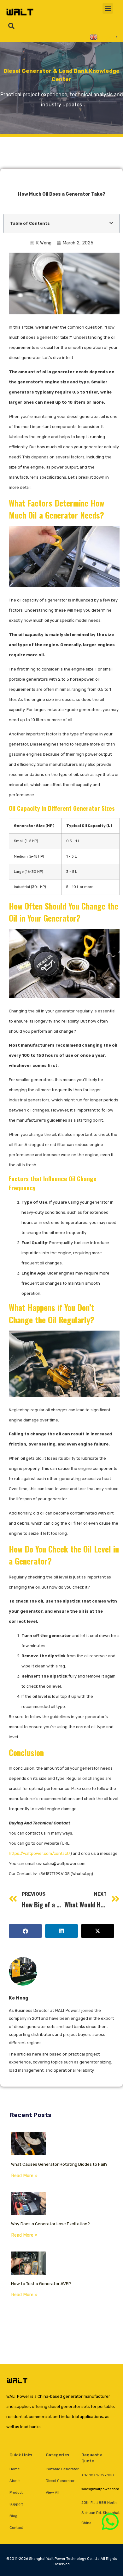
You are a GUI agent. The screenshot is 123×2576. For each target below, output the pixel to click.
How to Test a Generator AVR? (41, 2283)
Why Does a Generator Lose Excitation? (50, 2224)
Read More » (24, 2176)
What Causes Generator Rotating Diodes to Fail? (59, 2164)
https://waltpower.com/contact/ (40, 1853)
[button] (108, 8)
